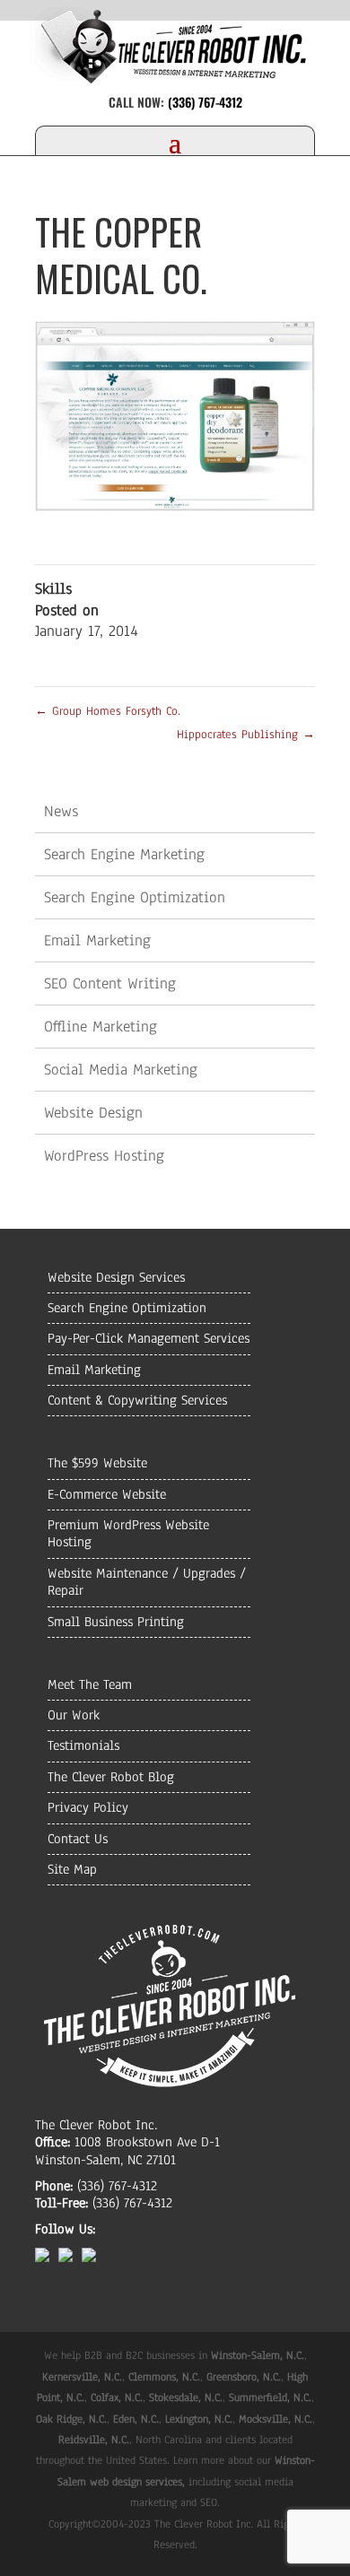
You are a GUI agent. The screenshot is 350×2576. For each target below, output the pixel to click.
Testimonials (83, 1745)
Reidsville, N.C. (94, 2440)
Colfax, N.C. (117, 2398)
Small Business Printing (116, 1622)
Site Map (72, 1869)
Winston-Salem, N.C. (258, 2355)
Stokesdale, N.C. (186, 2398)
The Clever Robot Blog (111, 1777)
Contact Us (78, 1839)
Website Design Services (116, 1277)
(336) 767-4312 (205, 102)
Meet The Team (90, 1684)
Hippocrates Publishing (246, 735)
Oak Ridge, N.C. (71, 2419)
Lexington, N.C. (199, 2419)
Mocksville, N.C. (276, 2419)
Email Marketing (97, 940)
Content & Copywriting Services (137, 1400)
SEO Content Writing (110, 983)
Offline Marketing (101, 1027)
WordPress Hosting (104, 1156)
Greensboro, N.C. (244, 2377)
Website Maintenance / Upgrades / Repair (147, 1582)
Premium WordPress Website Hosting (128, 1533)
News (61, 811)
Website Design (93, 1113)
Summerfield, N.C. (270, 2398)
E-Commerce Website (107, 1494)
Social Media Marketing (121, 1070)
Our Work (74, 1715)
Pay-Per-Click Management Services (149, 1338)
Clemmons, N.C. (164, 2377)
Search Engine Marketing (124, 854)
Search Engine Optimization (135, 897)
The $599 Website (97, 1463)
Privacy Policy (88, 1807)
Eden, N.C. (136, 2419)
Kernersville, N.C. (82, 2377)
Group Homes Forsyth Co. (108, 711)
